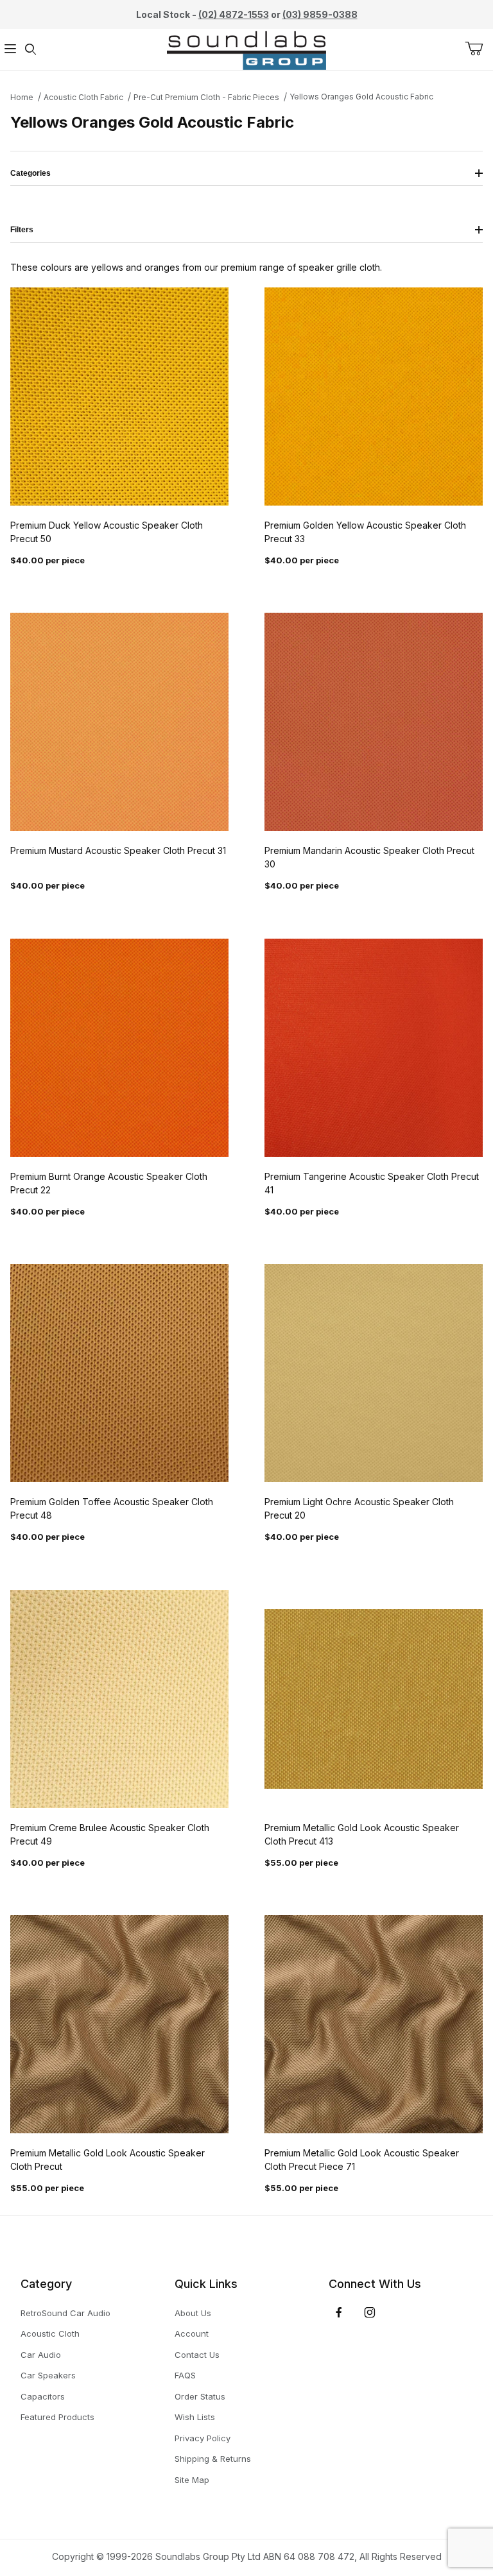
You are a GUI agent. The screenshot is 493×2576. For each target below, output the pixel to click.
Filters (22, 230)
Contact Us (197, 2355)
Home (22, 97)
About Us (193, 2313)
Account (192, 2333)
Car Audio (41, 2355)
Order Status (200, 2396)
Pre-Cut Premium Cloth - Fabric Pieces (206, 97)
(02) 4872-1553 (234, 14)
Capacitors (43, 2396)
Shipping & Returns (213, 2459)
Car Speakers (48, 2375)
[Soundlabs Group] (246, 48)
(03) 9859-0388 (320, 14)
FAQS (185, 2375)
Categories (30, 173)
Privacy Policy (203, 2438)
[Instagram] (370, 2312)
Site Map (192, 2480)
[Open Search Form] (31, 50)
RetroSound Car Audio (65, 2313)
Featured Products (57, 2417)
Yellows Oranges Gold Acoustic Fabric (361, 97)
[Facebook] (339, 2312)
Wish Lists (195, 2417)
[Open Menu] (10, 50)
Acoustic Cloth (50, 2333)
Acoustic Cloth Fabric (83, 97)
